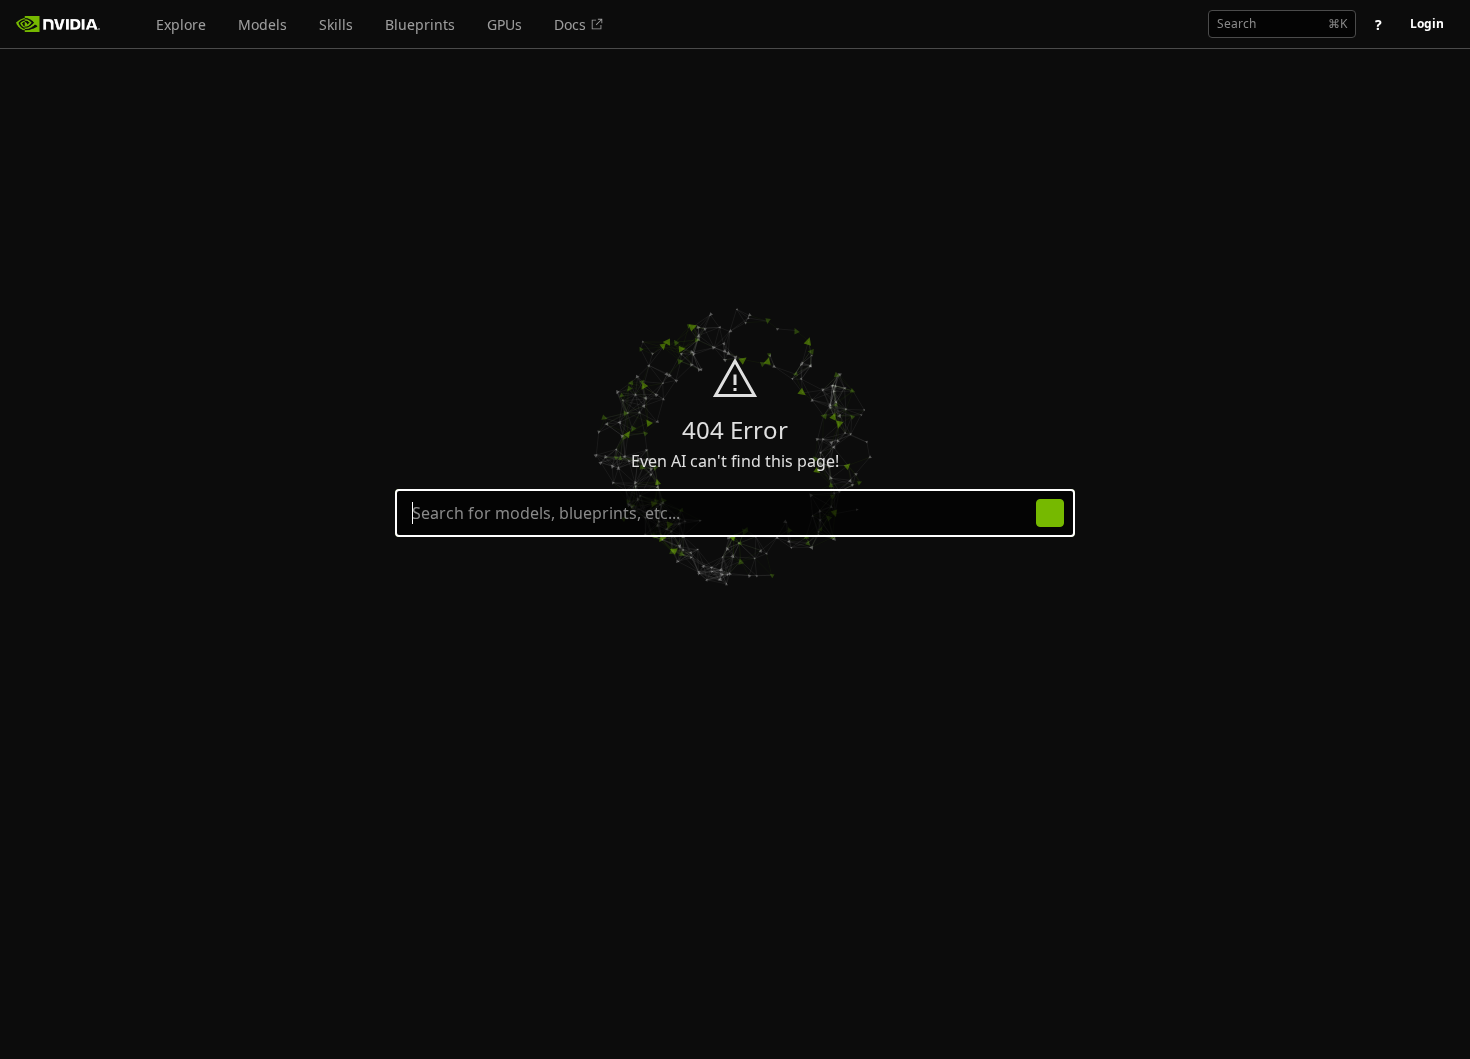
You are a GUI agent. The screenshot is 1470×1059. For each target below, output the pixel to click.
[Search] (1050, 513)
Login (1427, 23)
